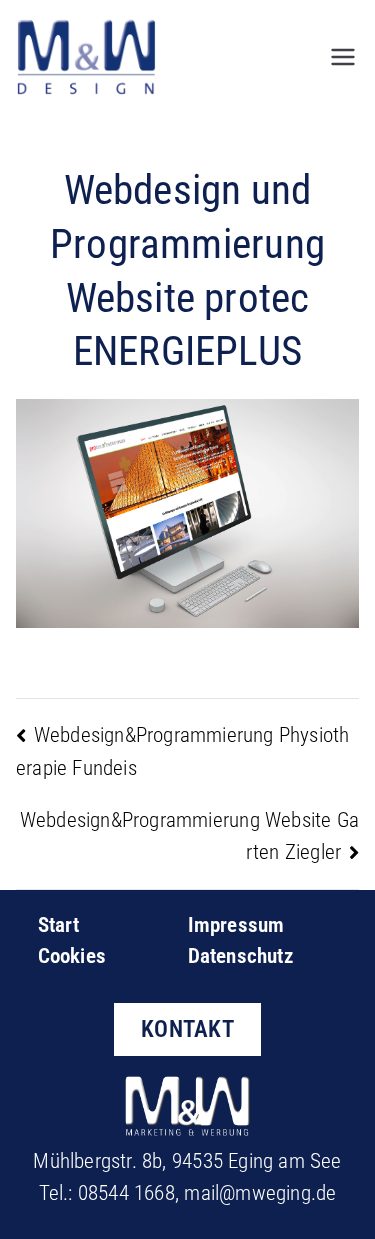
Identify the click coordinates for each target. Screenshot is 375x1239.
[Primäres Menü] (343, 57)
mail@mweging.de (260, 1193)
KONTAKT (187, 1029)
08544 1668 (126, 1193)
